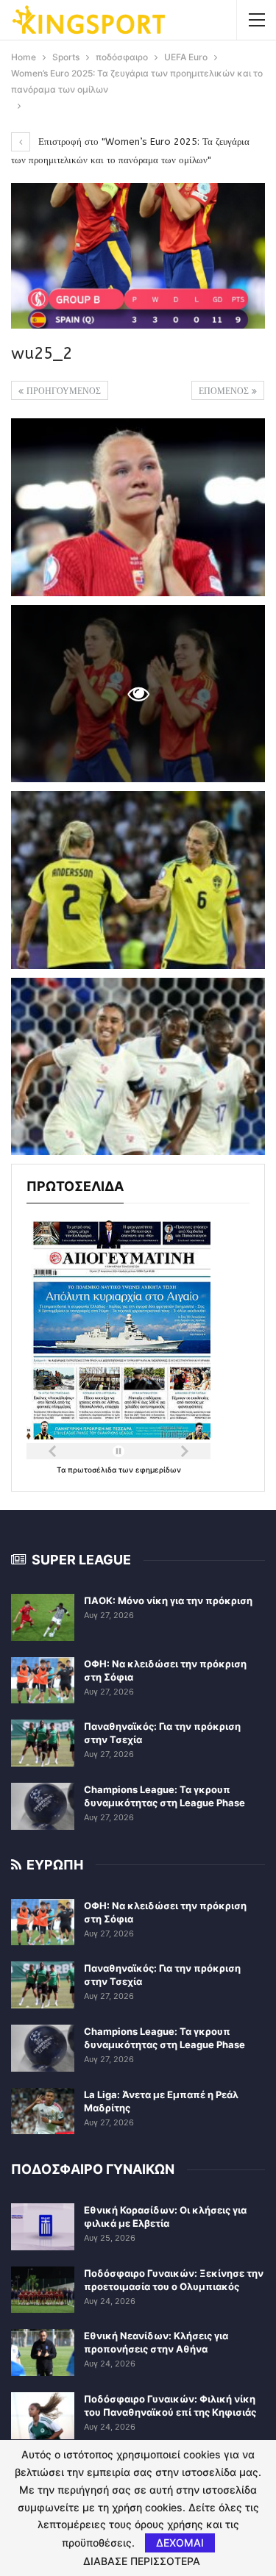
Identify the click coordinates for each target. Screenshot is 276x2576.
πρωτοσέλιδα (93, 1470)
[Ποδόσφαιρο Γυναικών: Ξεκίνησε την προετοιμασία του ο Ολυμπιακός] (43, 2290)
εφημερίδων (158, 1470)
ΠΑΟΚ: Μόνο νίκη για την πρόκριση (168, 1600)
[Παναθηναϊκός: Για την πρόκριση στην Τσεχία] (43, 1743)
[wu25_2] (138, 507)
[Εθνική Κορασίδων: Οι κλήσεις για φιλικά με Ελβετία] (43, 2227)
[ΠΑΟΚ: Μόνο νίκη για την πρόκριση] (43, 1617)
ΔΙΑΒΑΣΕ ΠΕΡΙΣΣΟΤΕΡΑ (142, 2561)
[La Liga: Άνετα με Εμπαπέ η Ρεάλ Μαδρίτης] (43, 2111)
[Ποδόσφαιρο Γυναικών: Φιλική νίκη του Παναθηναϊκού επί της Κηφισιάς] (43, 2416)
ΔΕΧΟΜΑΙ (180, 2543)
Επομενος (225, 391)
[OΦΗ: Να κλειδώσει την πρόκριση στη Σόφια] (43, 1681)
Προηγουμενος (62, 391)
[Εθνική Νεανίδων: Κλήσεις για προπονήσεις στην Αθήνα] (43, 2353)
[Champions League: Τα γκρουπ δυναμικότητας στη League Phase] (43, 1806)
